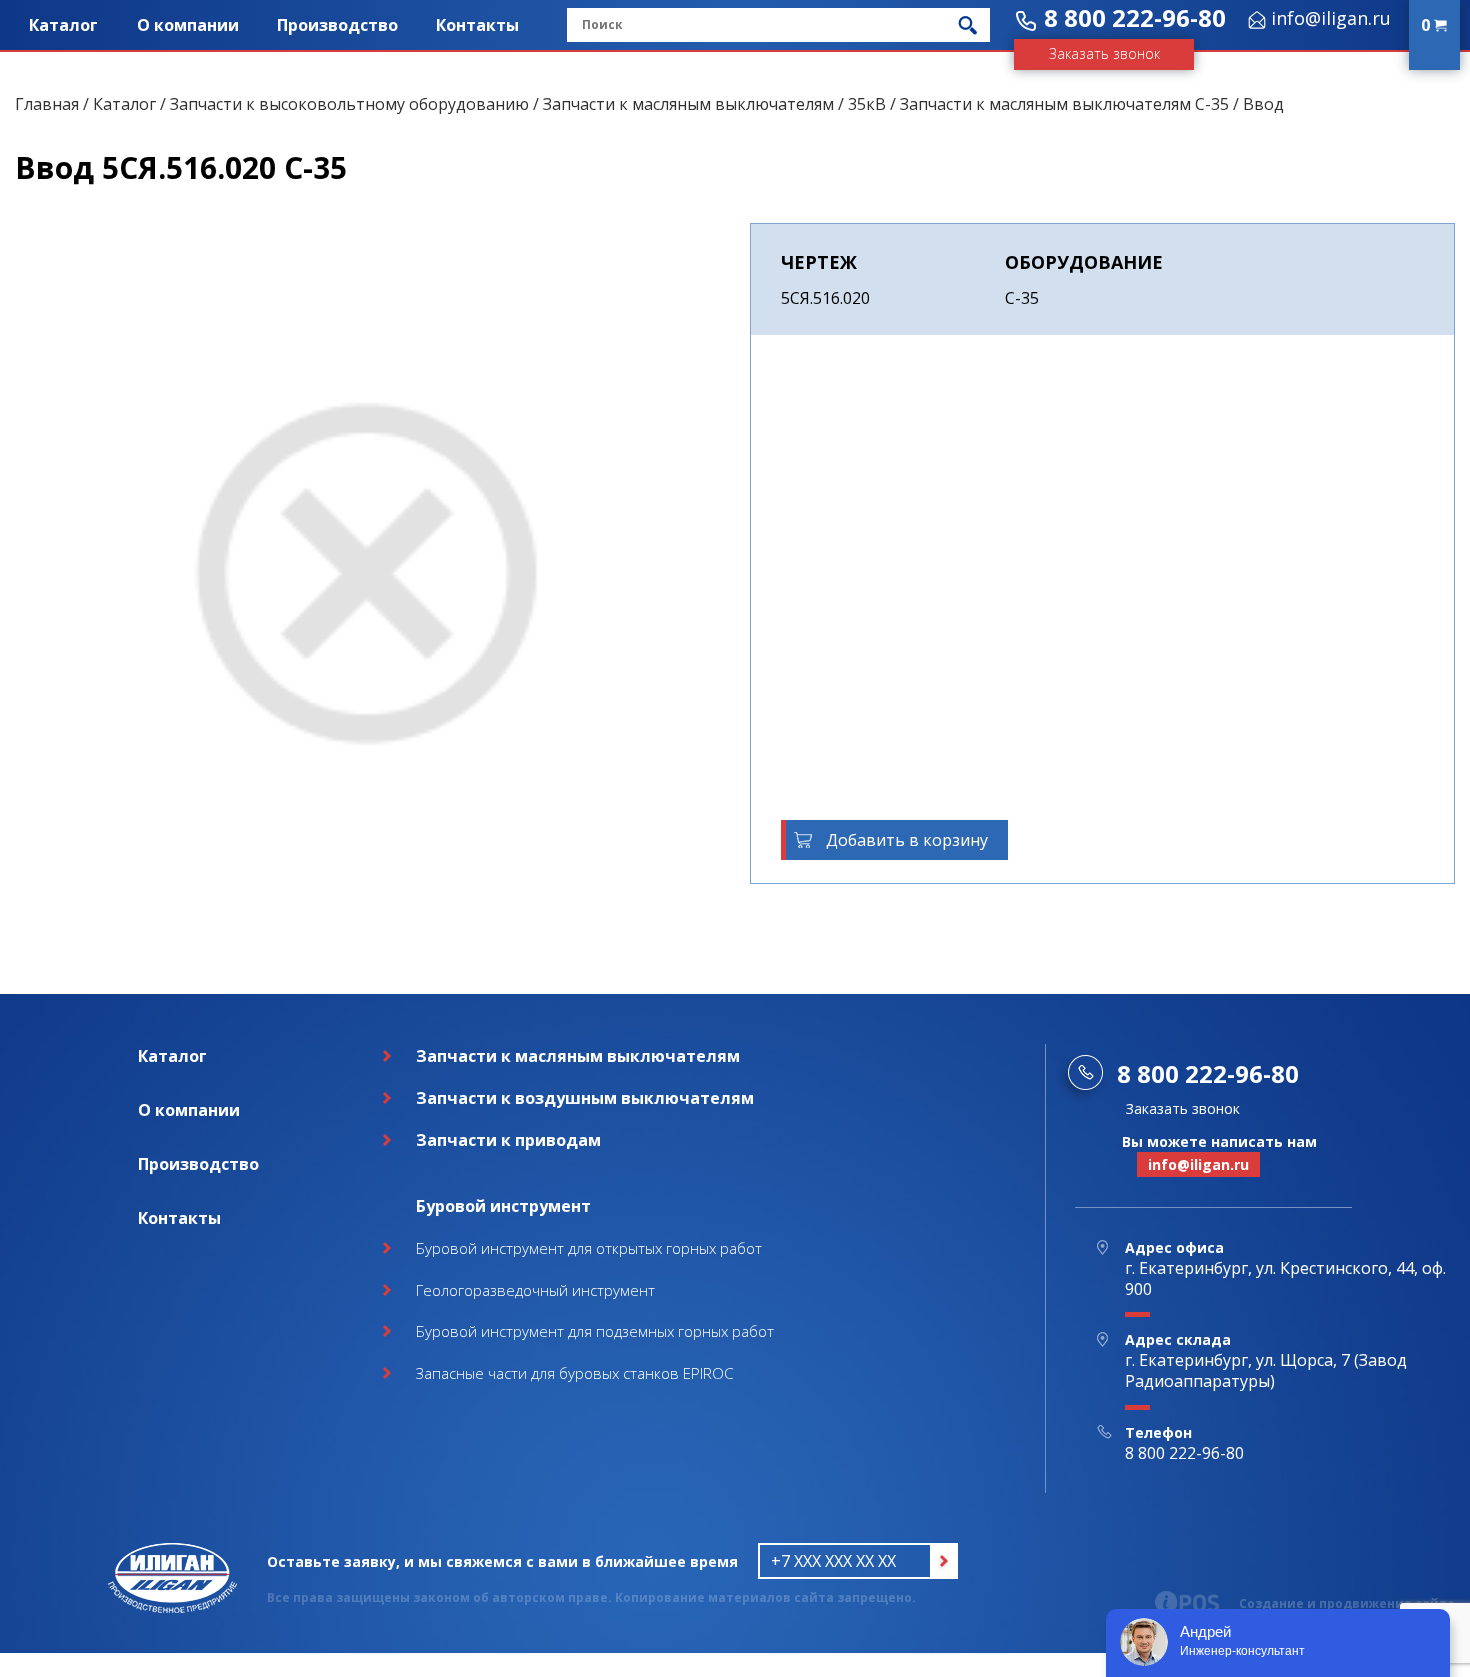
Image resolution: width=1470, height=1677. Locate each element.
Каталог (63, 25)
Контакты (477, 25)
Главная (47, 104)
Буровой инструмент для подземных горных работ (595, 1331)
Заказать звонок (1104, 53)
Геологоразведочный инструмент (535, 1290)
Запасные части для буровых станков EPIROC (574, 1373)
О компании (188, 25)
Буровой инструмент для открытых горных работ (589, 1248)
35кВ (867, 104)
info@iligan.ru (1331, 18)
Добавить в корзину (907, 840)
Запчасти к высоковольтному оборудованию (349, 104)
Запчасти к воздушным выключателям (585, 1098)
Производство (337, 25)
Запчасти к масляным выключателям (688, 104)
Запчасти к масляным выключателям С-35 (1064, 104)
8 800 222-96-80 (1135, 17)
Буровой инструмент (503, 1206)
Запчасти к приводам (508, 1140)
